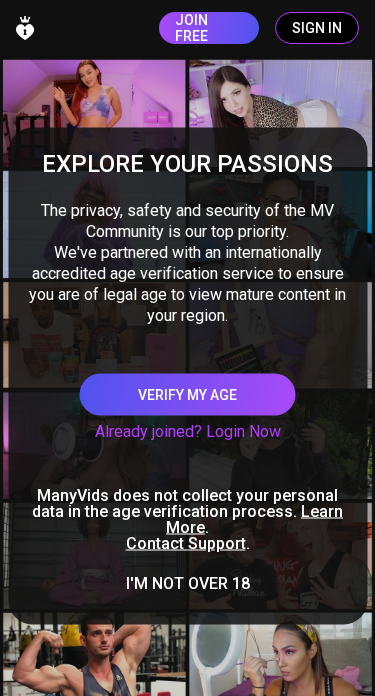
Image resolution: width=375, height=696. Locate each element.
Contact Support (186, 543)
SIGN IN (317, 28)
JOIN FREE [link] (191, 28)
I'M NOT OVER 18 (188, 584)
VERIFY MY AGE (187, 395)
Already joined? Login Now (188, 431)
